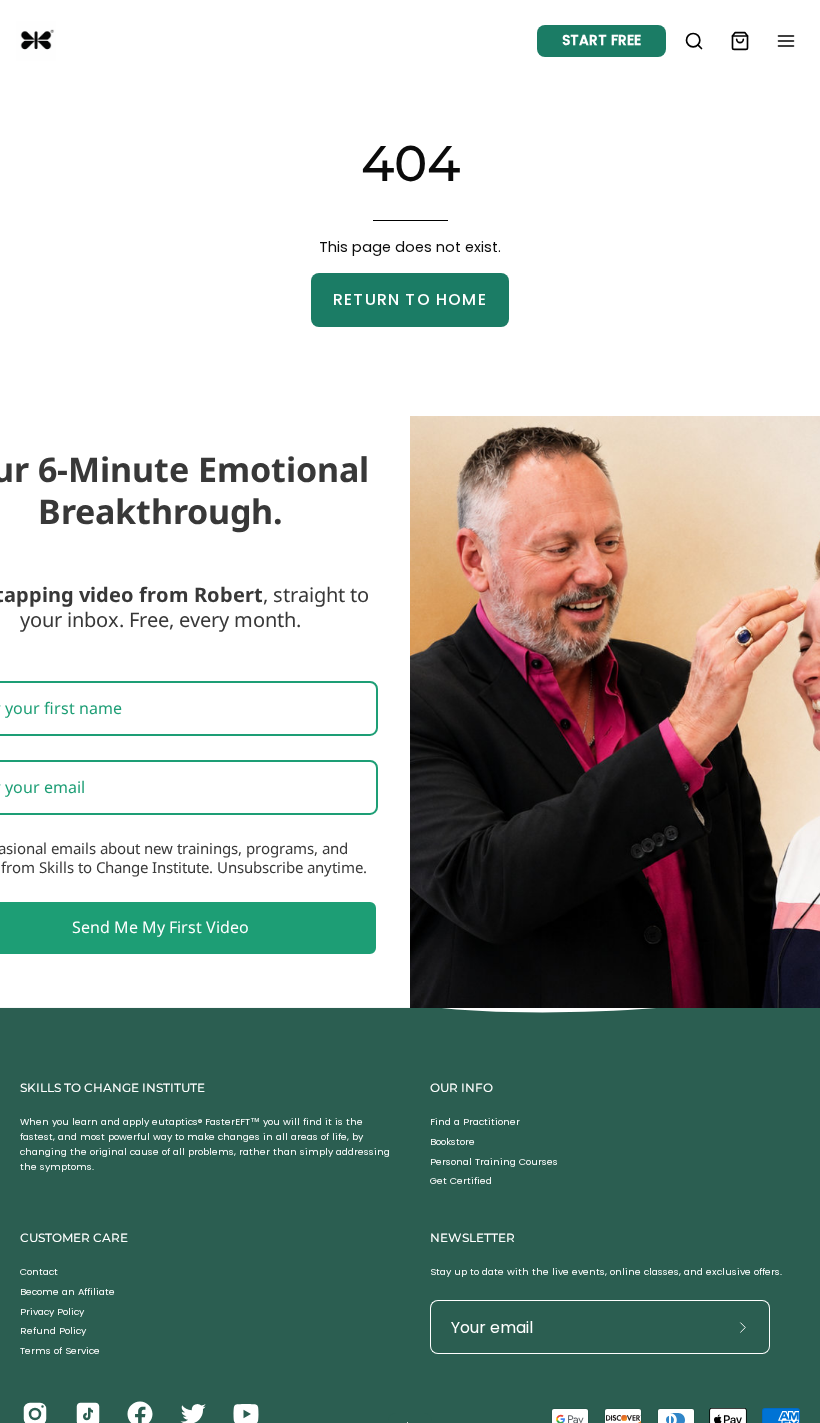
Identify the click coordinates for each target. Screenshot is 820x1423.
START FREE (601, 40)
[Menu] (786, 41)
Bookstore (452, 1141)
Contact (39, 1271)
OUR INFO (461, 1087)
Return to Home (410, 299)
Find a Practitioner (475, 1121)
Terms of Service (60, 1350)
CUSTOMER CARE (74, 1237)
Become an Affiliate (67, 1291)
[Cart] (740, 41)
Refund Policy (53, 1330)
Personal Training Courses (494, 1161)
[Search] (694, 41)
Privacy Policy (52, 1311)
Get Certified (461, 1181)
